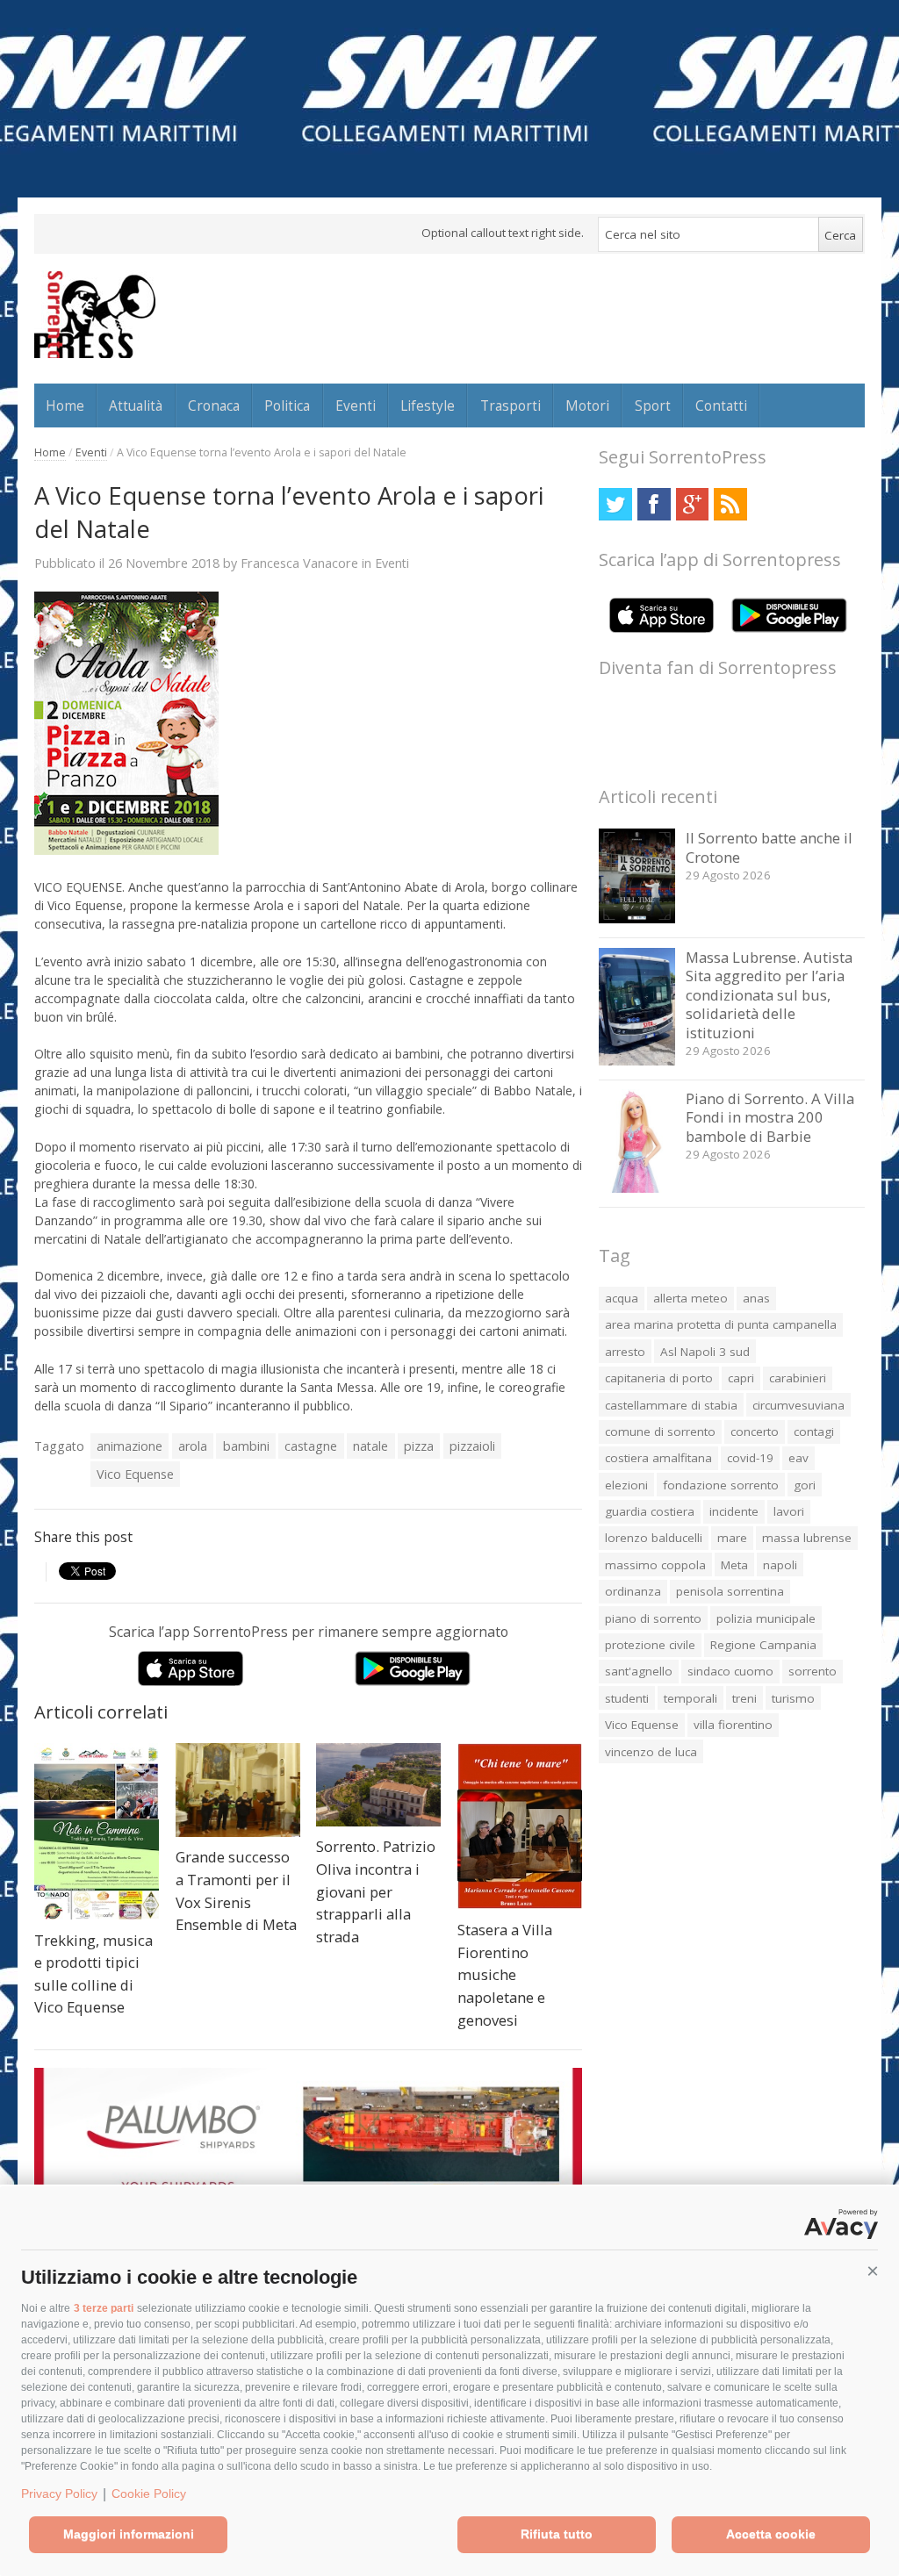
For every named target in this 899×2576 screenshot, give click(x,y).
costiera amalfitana (658, 1458)
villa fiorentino (733, 1725)
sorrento (813, 1671)
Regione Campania (763, 1645)
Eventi (356, 405)
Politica (287, 405)
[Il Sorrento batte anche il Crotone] (637, 918)
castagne (311, 1446)
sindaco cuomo (730, 1671)
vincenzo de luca (651, 1752)
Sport (653, 405)
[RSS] (730, 504)
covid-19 (750, 1458)
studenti (627, 1698)
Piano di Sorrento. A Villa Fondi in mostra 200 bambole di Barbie (770, 1117)
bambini (246, 1446)
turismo (793, 1698)
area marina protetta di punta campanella (721, 1324)
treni (744, 1698)
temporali (690, 1698)
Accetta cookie (771, 2534)
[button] (873, 2271)
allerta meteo (690, 1298)
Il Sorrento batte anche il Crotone (769, 847)
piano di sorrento (653, 1618)
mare (732, 1538)
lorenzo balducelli (654, 1538)
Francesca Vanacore (299, 563)
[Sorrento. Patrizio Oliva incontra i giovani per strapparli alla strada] (378, 1785)
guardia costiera (650, 1511)
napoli (780, 1565)
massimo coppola (655, 1565)
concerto (755, 1432)
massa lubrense (807, 1538)
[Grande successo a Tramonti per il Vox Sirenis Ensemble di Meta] (238, 1790)
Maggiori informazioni (129, 2534)
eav (798, 1458)
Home (65, 405)
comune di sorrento (660, 1432)
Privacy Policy (59, 2493)
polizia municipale (766, 1618)
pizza (419, 1446)
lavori (789, 1511)
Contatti (721, 405)
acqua (622, 1298)
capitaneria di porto (659, 1378)
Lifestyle (428, 405)
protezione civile (650, 1645)
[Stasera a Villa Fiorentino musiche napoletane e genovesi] (520, 1826)
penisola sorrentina (730, 1591)
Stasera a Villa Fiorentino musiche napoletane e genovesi (505, 1974)
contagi (814, 1432)
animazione (129, 1446)
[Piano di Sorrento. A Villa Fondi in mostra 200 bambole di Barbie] (637, 1188)
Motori (587, 405)
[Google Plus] (692, 504)
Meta (734, 1565)
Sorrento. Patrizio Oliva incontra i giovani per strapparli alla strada (376, 1891)
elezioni (626, 1485)
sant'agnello (639, 1671)
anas (756, 1298)
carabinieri (798, 1378)
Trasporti (511, 405)
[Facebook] (654, 504)
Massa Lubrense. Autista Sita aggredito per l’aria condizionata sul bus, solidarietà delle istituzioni (769, 995)
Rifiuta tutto (557, 2534)
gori (805, 1485)
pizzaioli (472, 1446)
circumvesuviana (798, 1405)
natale (370, 1446)
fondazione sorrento (721, 1485)
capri (741, 1378)
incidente (734, 1511)
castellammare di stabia (671, 1405)
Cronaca (214, 405)
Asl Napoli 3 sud (705, 1352)
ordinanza (633, 1591)
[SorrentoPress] (95, 314)
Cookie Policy (149, 2493)
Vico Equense (135, 1474)
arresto (625, 1352)
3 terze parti (104, 2308)
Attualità (136, 405)
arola (193, 1446)
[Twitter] (615, 504)
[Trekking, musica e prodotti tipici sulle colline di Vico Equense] (97, 1831)
